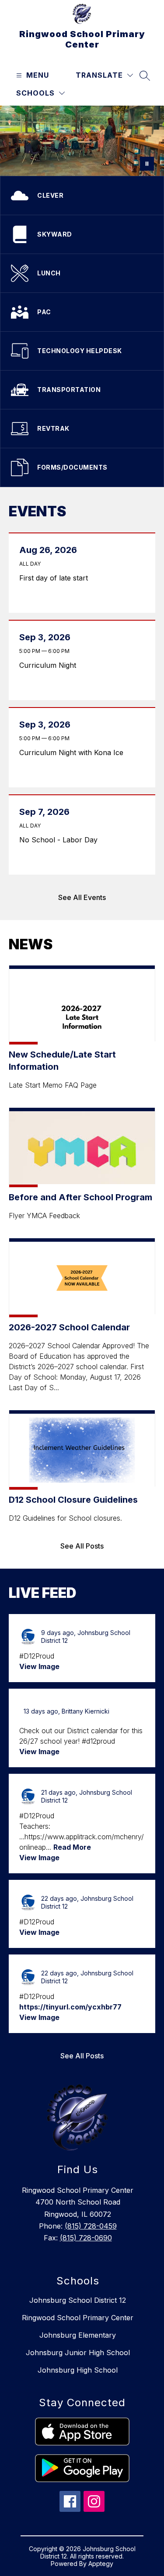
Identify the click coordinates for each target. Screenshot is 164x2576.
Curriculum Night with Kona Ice (73, 752)
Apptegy (101, 2564)
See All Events (82, 897)
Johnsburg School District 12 (78, 2300)
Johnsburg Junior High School (78, 2353)
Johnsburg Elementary (78, 2335)
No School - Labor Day (61, 840)
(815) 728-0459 (91, 2226)
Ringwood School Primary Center (78, 2318)
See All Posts (82, 1546)
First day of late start (56, 578)
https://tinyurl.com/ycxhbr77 (70, 2007)
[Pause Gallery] (147, 164)
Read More (72, 1847)
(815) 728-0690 (86, 2238)
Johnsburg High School (78, 2370)
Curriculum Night (50, 665)
